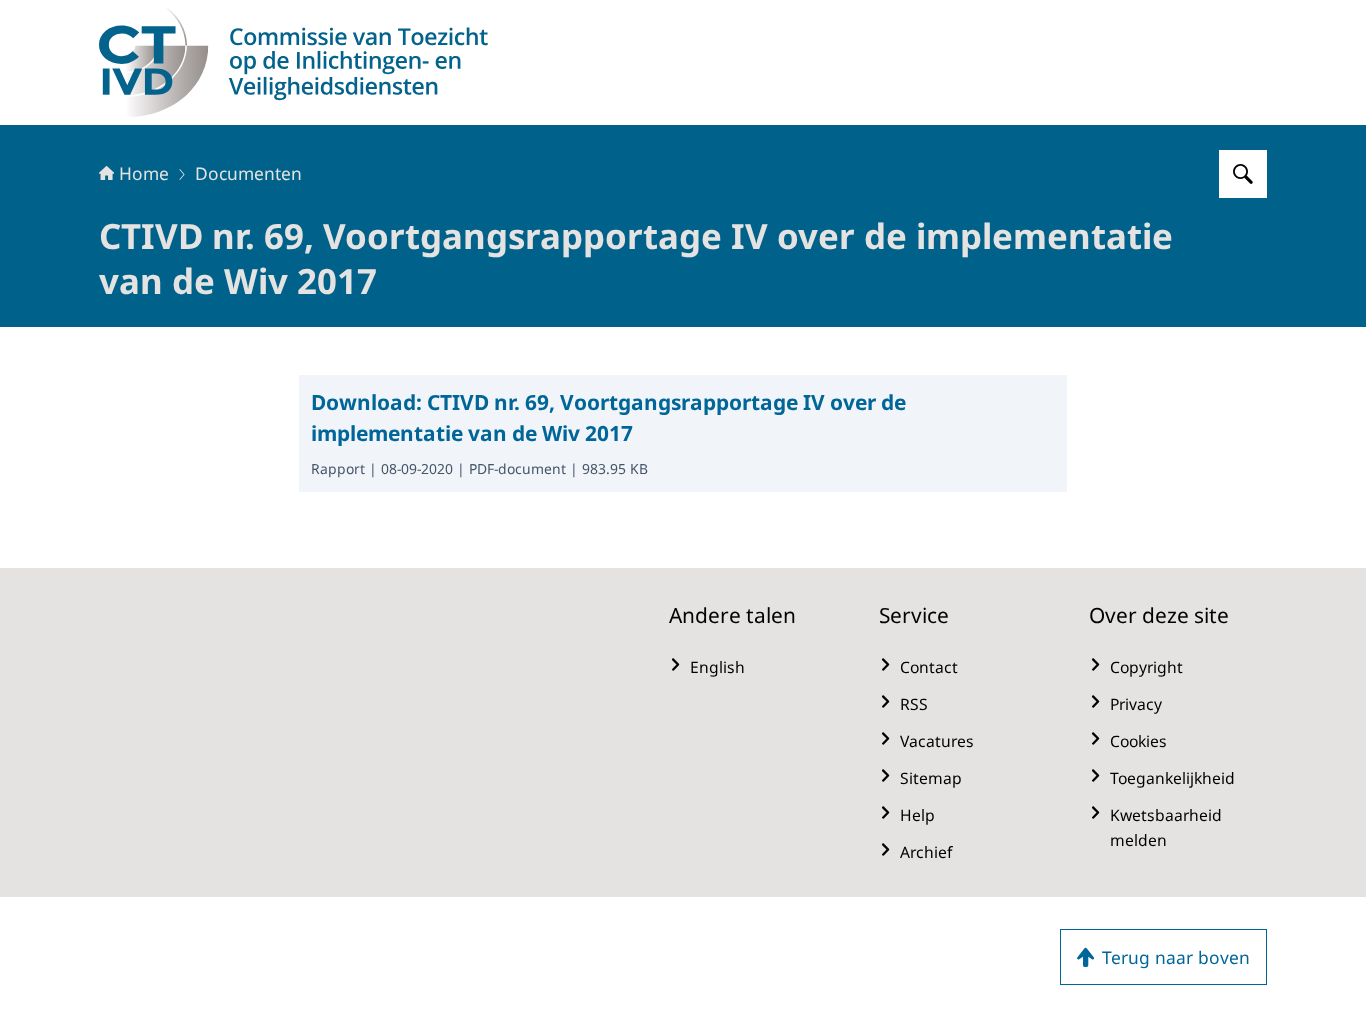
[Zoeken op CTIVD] (1243, 174)
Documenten (248, 173)
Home (144, 173)
